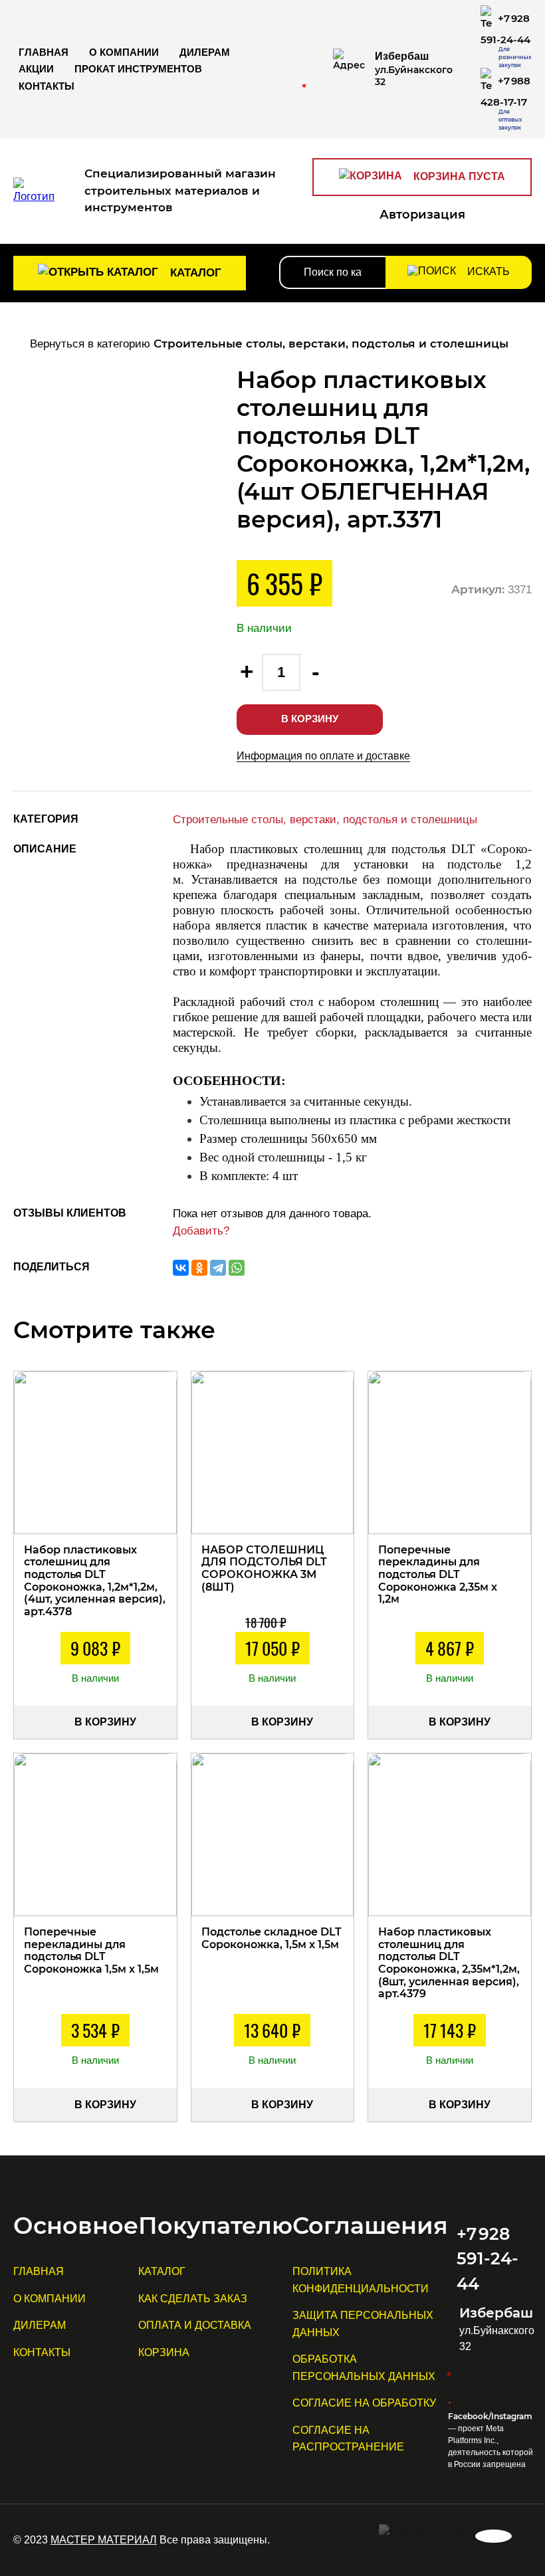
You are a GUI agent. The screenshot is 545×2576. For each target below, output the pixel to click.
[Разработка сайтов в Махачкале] (455, 2540)
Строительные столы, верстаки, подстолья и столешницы (325, 820)
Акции (36, 69)
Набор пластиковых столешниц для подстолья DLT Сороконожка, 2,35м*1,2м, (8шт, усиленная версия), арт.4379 (449, 1963)
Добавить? (201, 1231)
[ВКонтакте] (181, 1268)
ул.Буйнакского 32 (414, 69)
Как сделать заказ (193, 2299)
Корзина (164, 2352)
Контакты (47, 86)
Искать (487, 271)
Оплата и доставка (195, 2325)
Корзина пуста (458, 176)
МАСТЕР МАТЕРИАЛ (104, 2540)
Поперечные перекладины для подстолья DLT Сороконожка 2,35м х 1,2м (438, 1575)
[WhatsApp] (237, 1268)
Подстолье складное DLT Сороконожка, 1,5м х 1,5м (272, 1938)
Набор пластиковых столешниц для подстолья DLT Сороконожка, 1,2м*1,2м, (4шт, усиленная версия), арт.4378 (95, 1581)
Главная (44, 52)
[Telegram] (218, 1268)
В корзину (310, 719)
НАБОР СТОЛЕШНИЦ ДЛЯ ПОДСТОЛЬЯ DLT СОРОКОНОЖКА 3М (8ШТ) (264, 1568)
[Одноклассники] (199, 1268)
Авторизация (422, 215)
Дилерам (205, 52)
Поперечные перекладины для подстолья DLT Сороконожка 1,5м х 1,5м (91, 1950)
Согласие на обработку (364, 2403)
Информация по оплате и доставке (323, 756)
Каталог (194, 273)
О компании (124, 52)
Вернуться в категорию (268, 344)
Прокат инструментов (138, 69)
